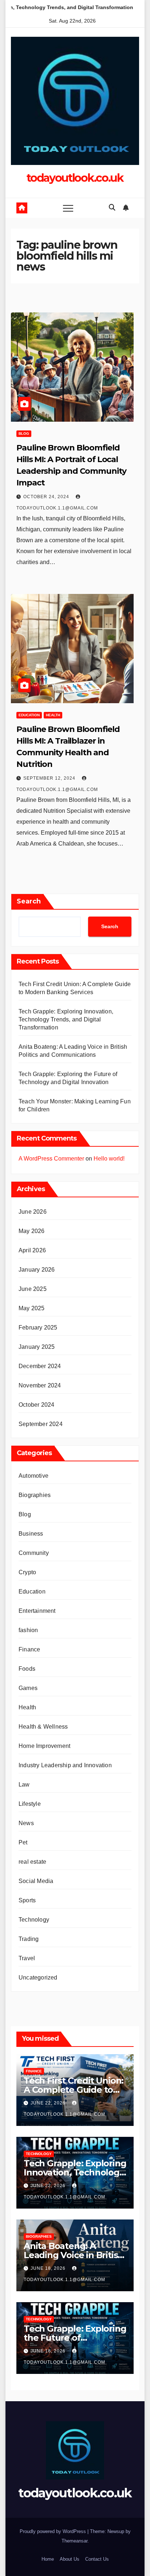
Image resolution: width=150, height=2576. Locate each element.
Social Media (36, 1881)
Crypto (27, 1572)
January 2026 (37, 1270)
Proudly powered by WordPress (54, 2531)
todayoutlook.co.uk (75, 178)
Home (48, 2559)
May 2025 (32, 1308)
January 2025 (37, 1347)
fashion (28, 1630)
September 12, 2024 (50, 778)
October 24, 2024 (47, 497)
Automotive (33, 1476)
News (26, 1823)
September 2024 (41, 1424)
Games (28, 1688)
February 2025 (38, 1328)
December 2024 (40, 1366)
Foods (27, 1669)
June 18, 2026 (49, 2268)
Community (34, 1553)
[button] (112, 208)
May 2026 (32, 1231)
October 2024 (36, 1405)
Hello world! (109, 1159)
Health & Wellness (43, 1727)
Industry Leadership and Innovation (65, 1765)
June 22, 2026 (49, 2103)
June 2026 (33, 1212)
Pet (23, 1842)
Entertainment (37, 1611)
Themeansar (74, 2541)
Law (24, 1785)
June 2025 (33, 1289)
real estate (32, 1862)
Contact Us (97, 2559)
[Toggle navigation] (68, 208)
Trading (29, 1939)
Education (29, 715)
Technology (34, 1920)
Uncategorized (38, 1978)
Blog (24, 434)
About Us (70, 2559)
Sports (27, 1900)
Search (29, 901)
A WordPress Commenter (51, 1159)
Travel (27, 1958)
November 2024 (40, 1385)
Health (53, 715)
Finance (29, 1649)
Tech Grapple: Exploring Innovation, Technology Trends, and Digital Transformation (66, 1019)
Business (31, 1534)
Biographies (35, 1495)
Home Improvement (44, 1746)
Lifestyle (30, 1804)
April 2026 (32, 1250)
